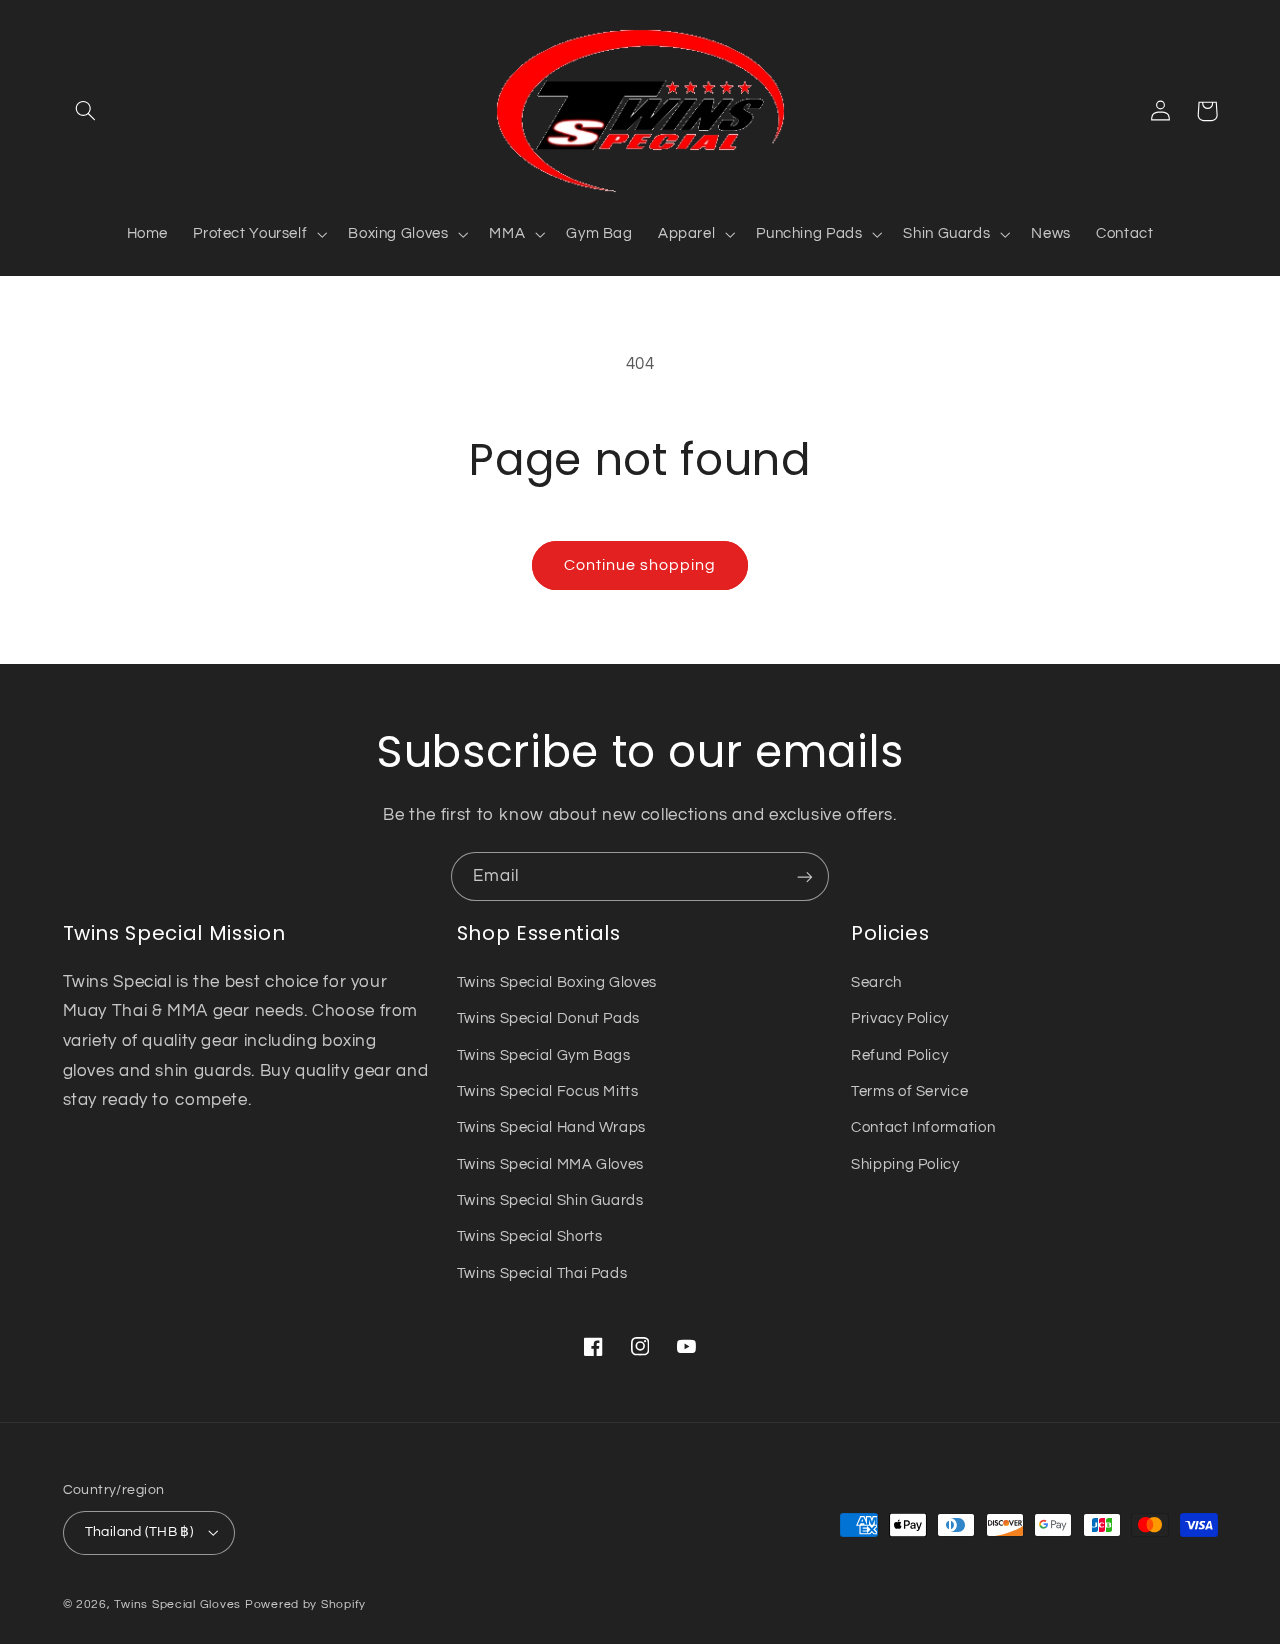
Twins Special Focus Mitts (548, 1091)
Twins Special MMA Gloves (550, 1164)
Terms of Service (909, 1091)
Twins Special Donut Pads (548, 1018)
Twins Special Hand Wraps (551, 1127)
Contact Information (923, 1127)
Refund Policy (899, 1055)
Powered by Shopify (305, 1604)
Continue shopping (640, 565)
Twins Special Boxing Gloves (557, 982)
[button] (86, 111)
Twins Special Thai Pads (542, 1273)
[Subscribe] (805, 876)
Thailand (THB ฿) (139, 1532)
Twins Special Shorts (530, 1236)
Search (876, 982)
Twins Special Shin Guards (550, 1200)
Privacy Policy (900, 1018)
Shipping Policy (905, 1164)
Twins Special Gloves (177, 1604)
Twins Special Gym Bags (544, 1055)
